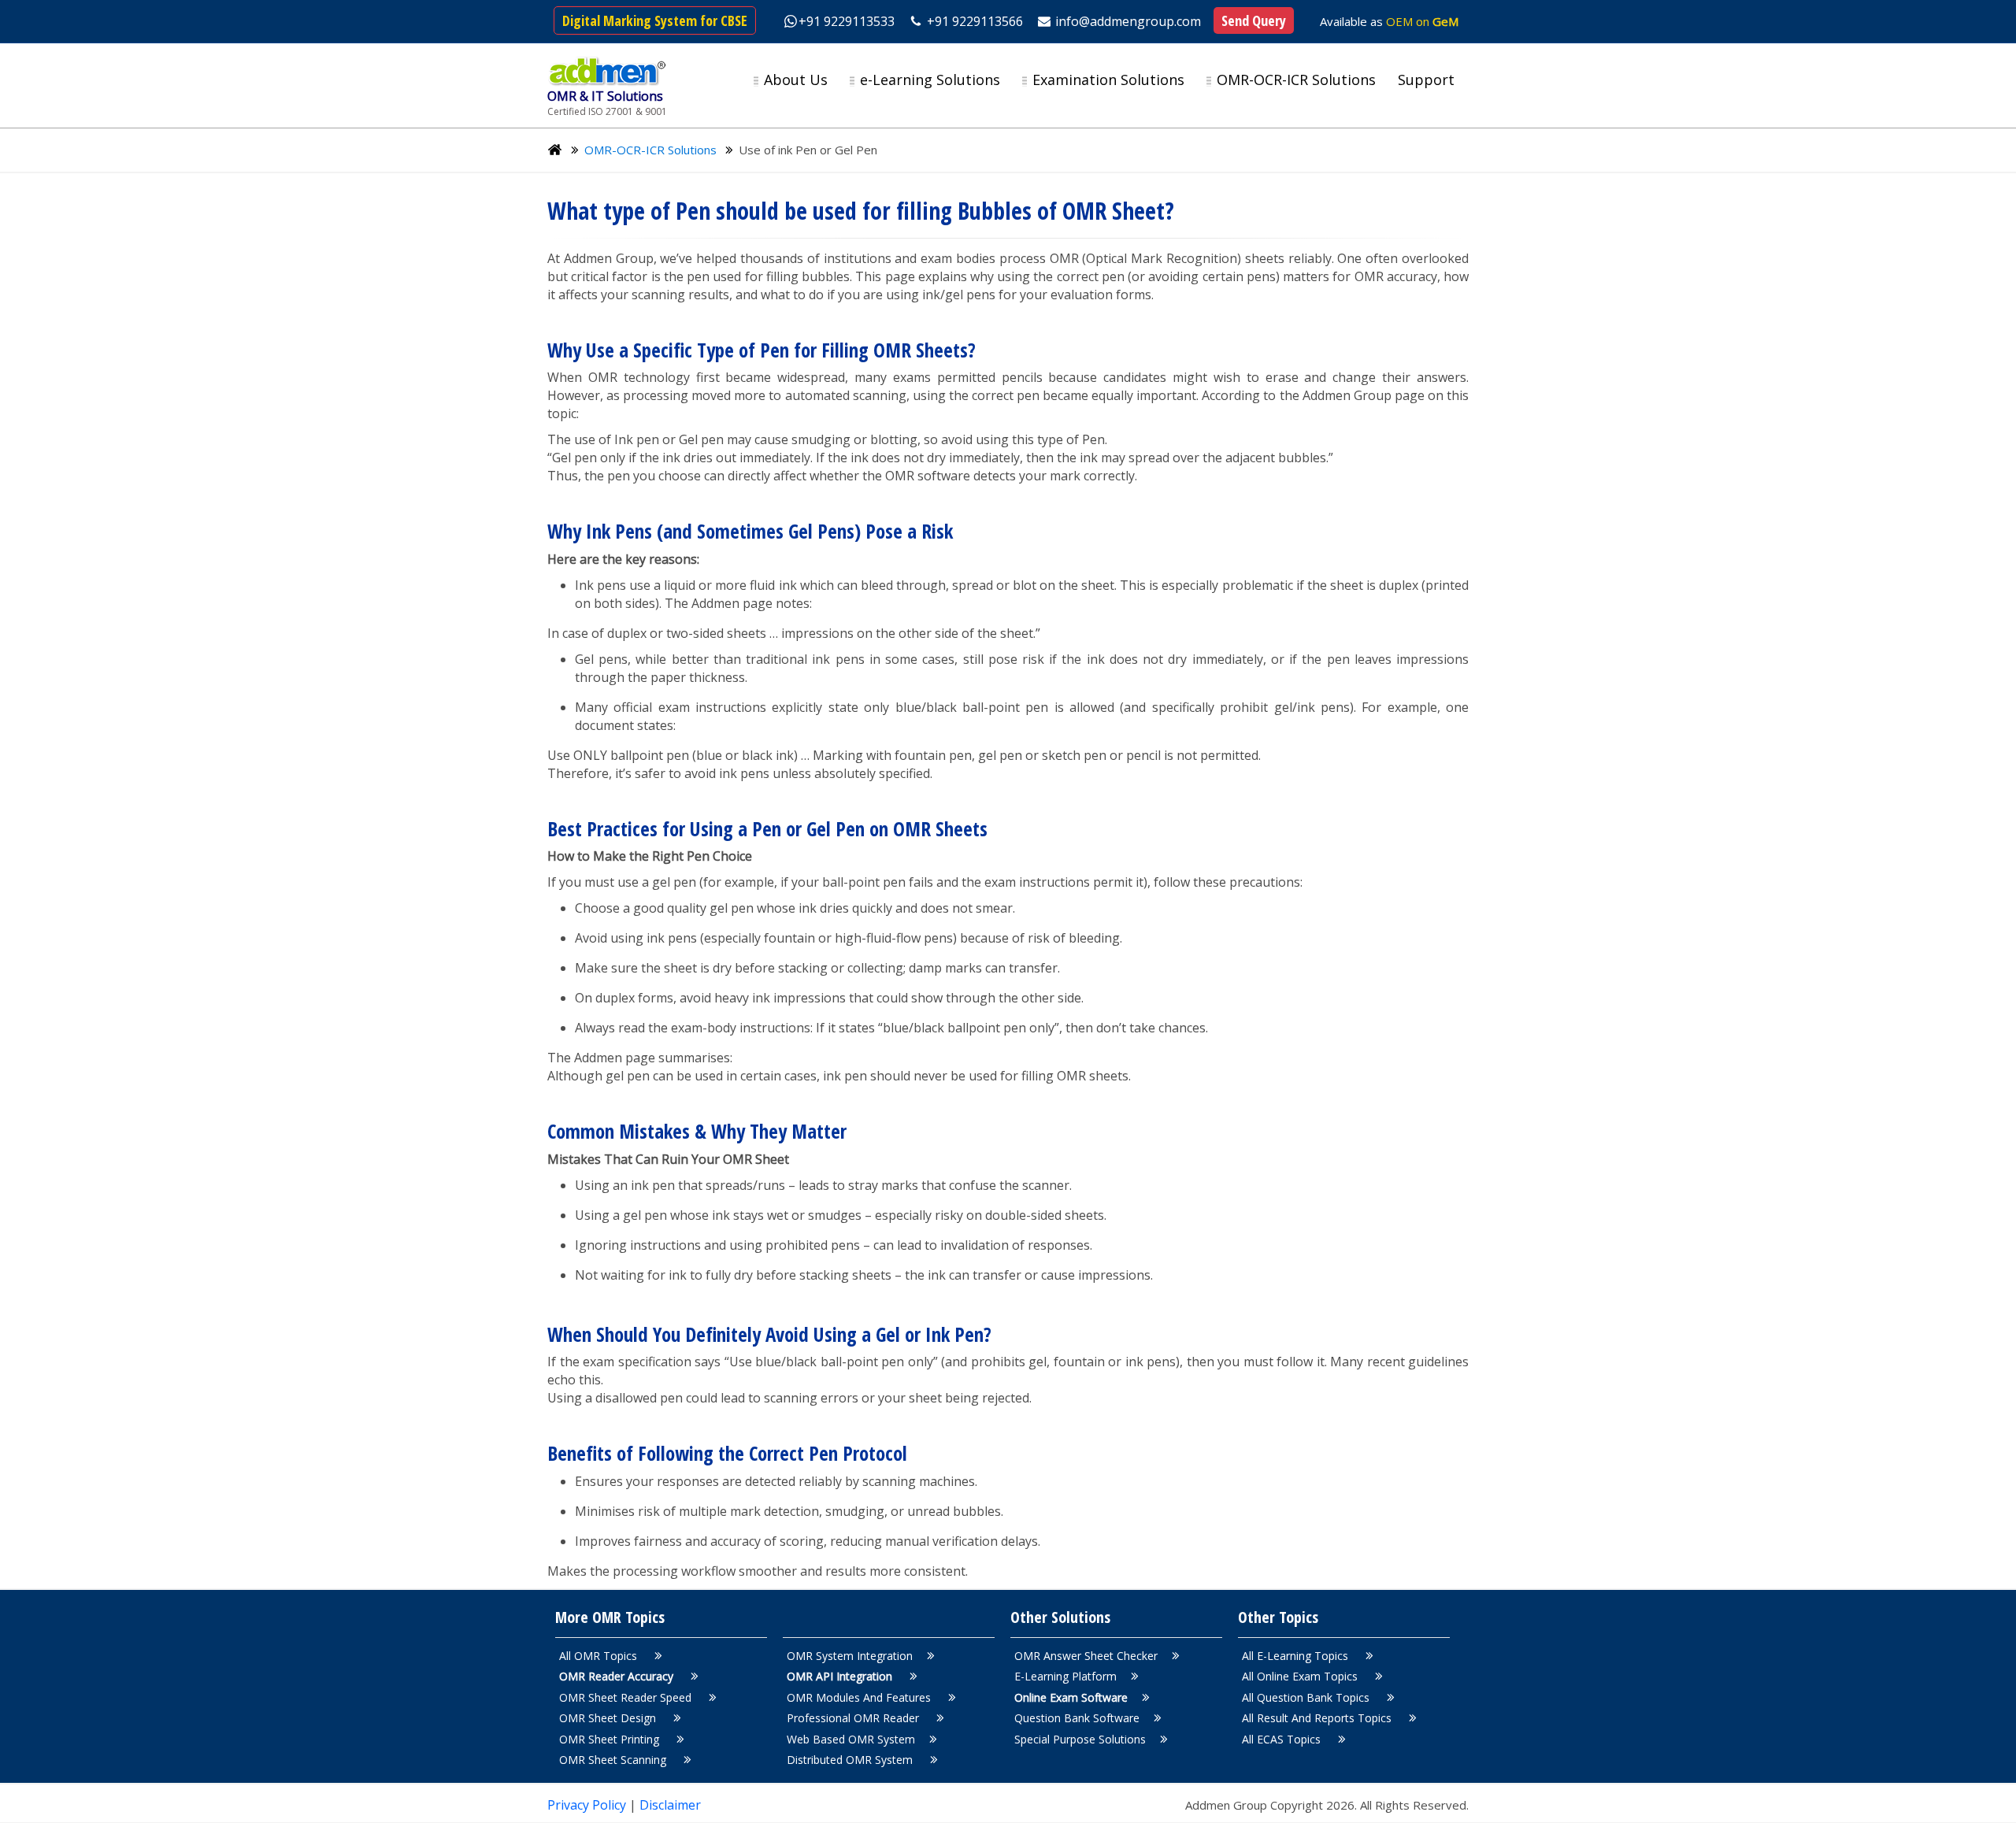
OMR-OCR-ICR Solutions (650, 150)
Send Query (1254, 20)
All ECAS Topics (1283, 1739)
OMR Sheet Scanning (614, 1760)
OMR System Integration (850, 1656)
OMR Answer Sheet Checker (1086, 1656)
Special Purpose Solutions (1080, 1739)
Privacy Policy (588, 1805)
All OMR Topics (600, 1656)
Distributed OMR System (851, 1760)
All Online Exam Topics (1301, 1676)
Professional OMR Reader (854, 1718)
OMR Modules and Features (860, 1697)
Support (1426, 80)
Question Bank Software (1077, 1718)
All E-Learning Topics (1297, 1656)
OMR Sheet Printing (611, 1739)
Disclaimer (670, 1805)
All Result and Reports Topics (1318, 1718)
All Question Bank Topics (1307, 1697)
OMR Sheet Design (609, 1718)
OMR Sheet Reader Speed (627, 1697)
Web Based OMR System (851, 1739)
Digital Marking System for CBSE (655, 20)
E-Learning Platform (1065, 1676)
